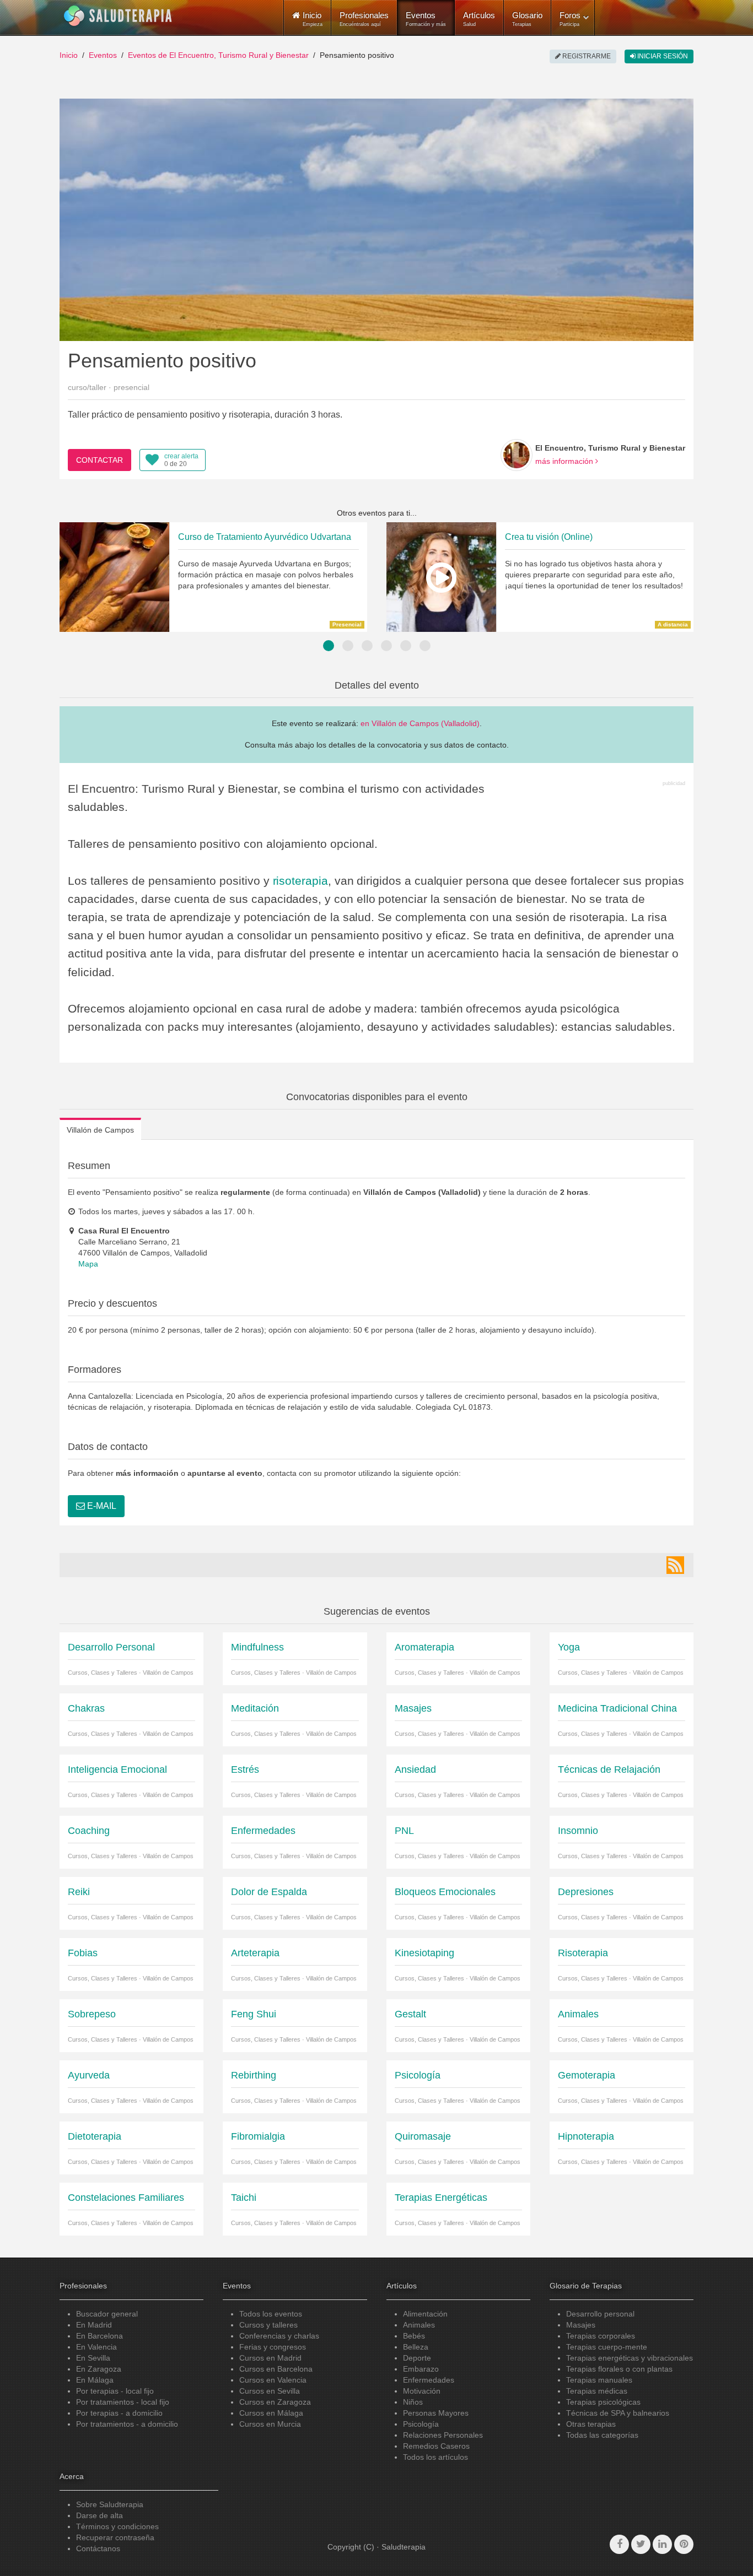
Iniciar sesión (662, 56)
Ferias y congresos (273, 2347)
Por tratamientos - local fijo (123, 2402)
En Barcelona (99, 2336)
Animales (419, 2325)
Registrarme (586, 56)
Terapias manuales (599, 2380)
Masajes (581, 2325)
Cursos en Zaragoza (275, 2402)
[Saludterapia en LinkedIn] (662, 2544)
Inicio (69, 55)
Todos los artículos (435, 2457)
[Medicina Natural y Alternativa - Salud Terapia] (118, 16)
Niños (413, 2402)
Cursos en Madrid (270, 2358)
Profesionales (364, 19)
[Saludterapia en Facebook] (619, 2544)
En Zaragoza (99, 2369)
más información (565, 461)
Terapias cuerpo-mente (607, 2347)
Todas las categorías (602, 2435)
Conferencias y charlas (279, 2336)
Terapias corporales (601, 2336)
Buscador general (107, 2314)
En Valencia (96, 2347)
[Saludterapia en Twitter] (641, 2544)
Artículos (479, 19)
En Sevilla (93, 2358)
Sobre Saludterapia (110, 2504)
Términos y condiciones (117, 2526)
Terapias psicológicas (603, 2402)
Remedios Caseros (436, 2446)
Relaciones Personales (443, 2435)
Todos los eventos (271, 2314)
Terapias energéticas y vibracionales (630, 2358)
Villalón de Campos (100, 1130)
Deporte (417, 2358)
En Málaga (95, 2380)
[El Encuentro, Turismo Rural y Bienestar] (517, 455)
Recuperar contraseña (115, 2537)
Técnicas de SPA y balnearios (618, 2413)
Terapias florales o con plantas (619, 2369)
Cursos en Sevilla (270, 2391)
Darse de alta (99, 2515)
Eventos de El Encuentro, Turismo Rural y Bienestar (218, 55)
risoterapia (300, 881)
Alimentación (425, 2314)
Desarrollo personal (600, 2314)
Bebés (414, 2336)
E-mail (101, 1506)
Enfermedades (429, 2380)
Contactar (99, 460)
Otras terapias (591, 2424)
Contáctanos (98, 2548)
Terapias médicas (597, 2391)
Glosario (527, 19)
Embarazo (421, 2369)
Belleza (416, 2347)
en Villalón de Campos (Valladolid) (420, 723)
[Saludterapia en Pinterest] (684, 2544)
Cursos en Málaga (271, 2413)
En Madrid (94, 2325)
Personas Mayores (436, 2413)
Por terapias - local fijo (115, 2391)
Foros (570, 19)
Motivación (422, 2391)
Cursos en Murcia (270, 2424)
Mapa (88, 1264)
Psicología (421, 2424)
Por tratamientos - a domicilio (127, 2424)
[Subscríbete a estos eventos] (675, 1565)
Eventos (426, 19)
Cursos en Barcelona (276, 2369)
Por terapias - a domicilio (119, 2413)
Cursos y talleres (268, 2325)
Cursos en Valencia (273, 2380)
